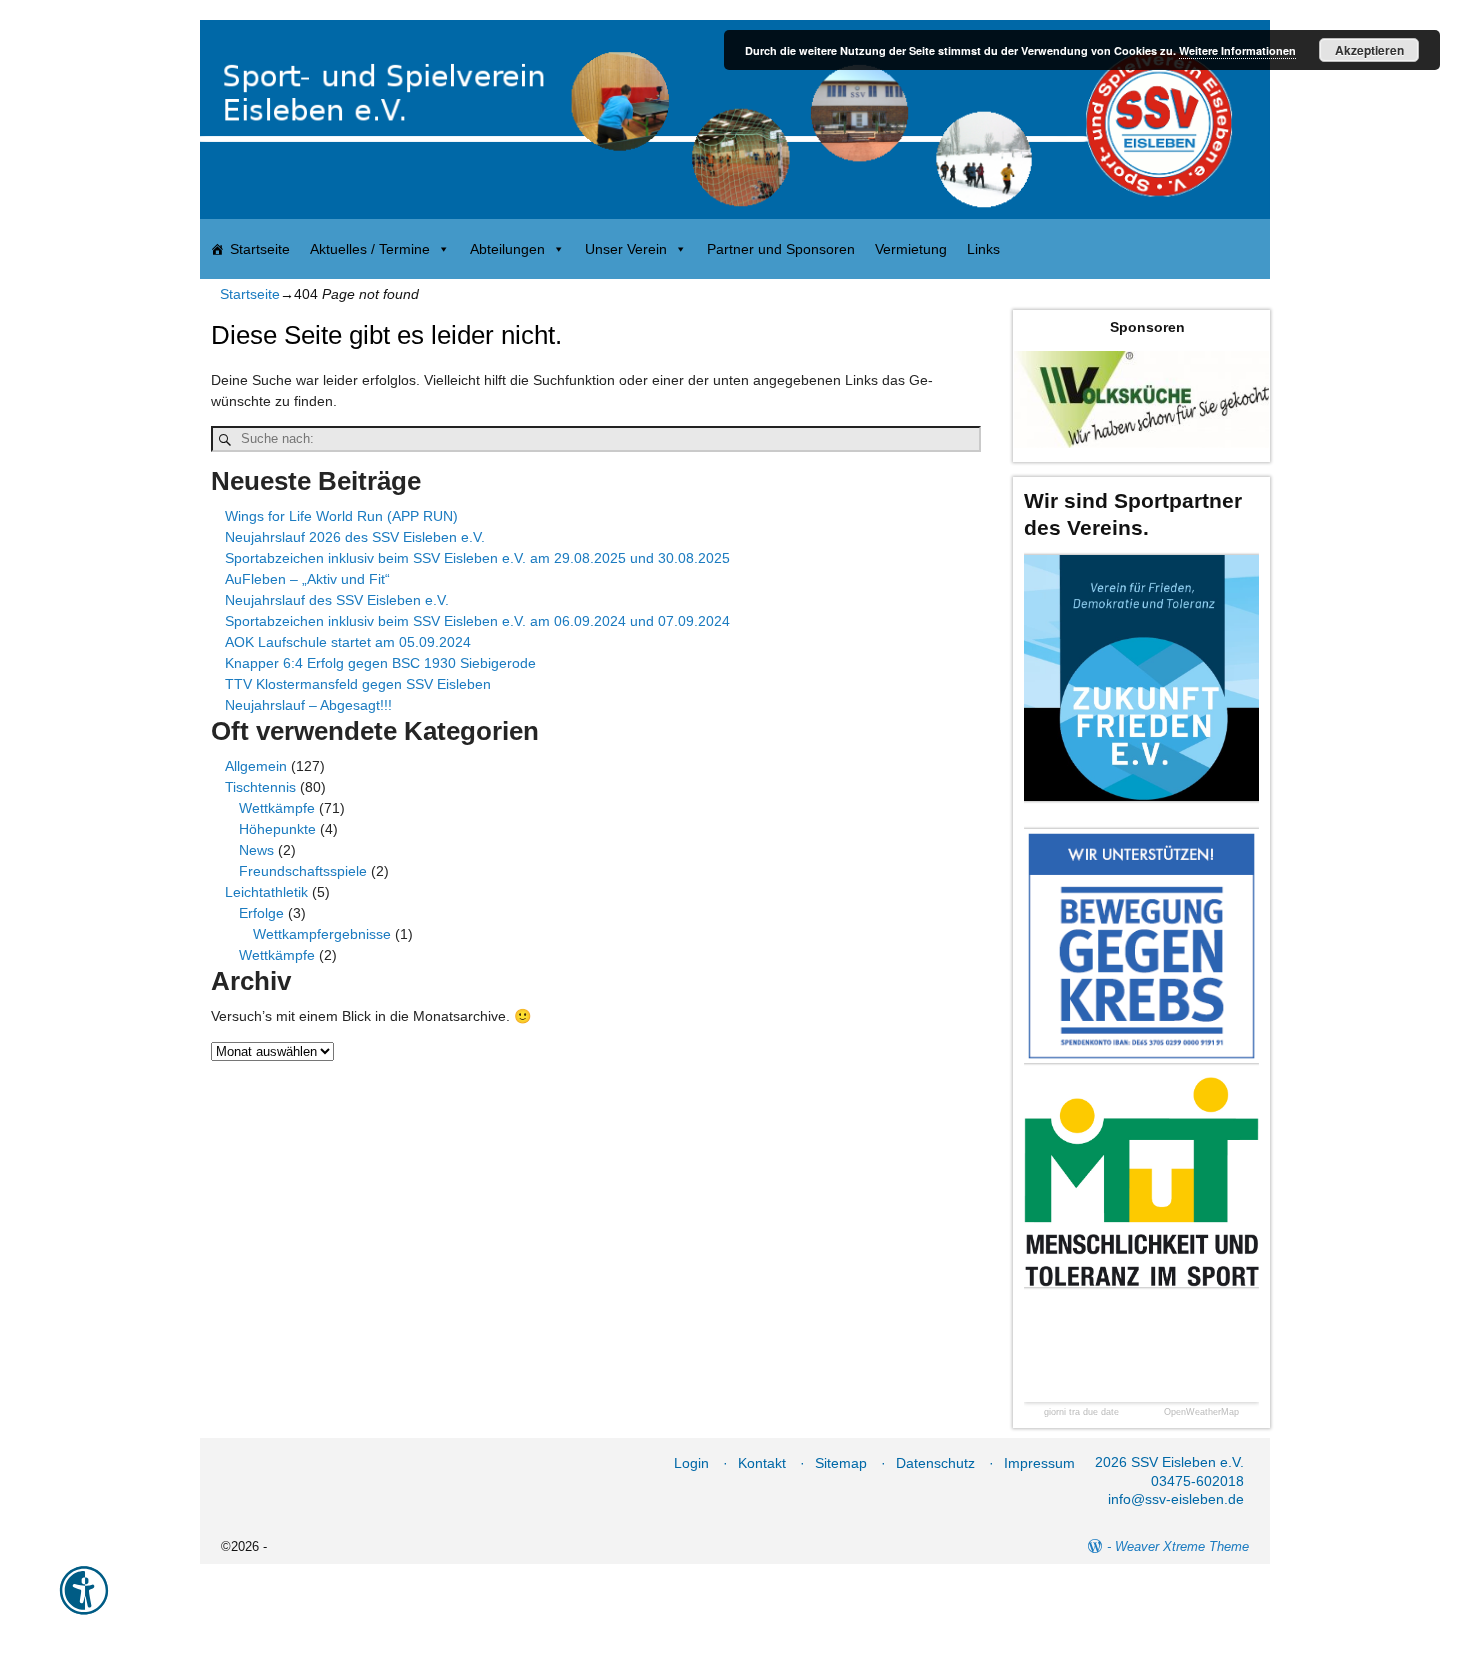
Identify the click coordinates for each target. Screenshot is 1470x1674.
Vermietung (911, 249)
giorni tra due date (1081, 1412)
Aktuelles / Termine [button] (370, 249)
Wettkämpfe (277, 808)
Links (983, 249)
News (256, 850)
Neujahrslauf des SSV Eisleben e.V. (337, 600)
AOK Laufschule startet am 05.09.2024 (348, 642)
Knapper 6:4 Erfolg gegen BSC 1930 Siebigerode (380, 663)
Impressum (1039, 1463)
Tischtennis (260, 787)
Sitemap (841, 1463)
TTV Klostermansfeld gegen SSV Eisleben (358, 684)
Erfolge (261, 913)
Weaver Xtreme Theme (1182, 1546)
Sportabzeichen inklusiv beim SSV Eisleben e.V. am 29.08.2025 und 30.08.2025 (477, 558)
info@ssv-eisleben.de (1176, 1499)
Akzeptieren (1369, 50)
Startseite (260, 249)
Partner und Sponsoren (781, 249)
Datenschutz (935, 1463)
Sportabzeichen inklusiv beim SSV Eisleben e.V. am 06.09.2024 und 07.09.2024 (477, 621)
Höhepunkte (277, 829)
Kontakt (762, 1463)
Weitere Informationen (1237, 50)
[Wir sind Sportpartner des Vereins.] (1141, 677)
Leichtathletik (266, 892)
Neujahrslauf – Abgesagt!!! (308, 705)
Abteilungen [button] (507, 249)
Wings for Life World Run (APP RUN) (341, 516)
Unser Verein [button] (626, 249)
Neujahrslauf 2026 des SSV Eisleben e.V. (355, 537)
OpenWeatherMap (1201, 1412)
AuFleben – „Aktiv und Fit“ (307, 579)
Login (691, 1463)
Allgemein (256, 766)
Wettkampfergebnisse (322, 934)
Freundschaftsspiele (303, 871)
